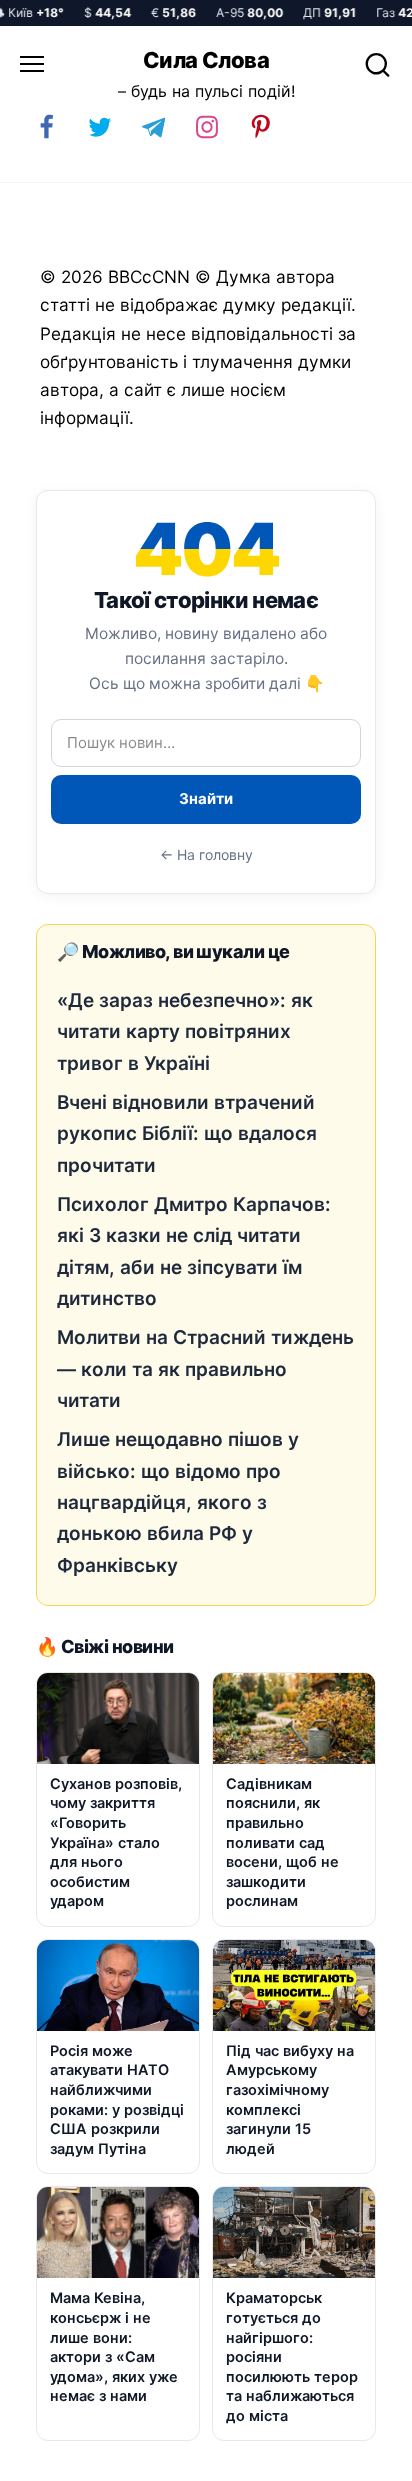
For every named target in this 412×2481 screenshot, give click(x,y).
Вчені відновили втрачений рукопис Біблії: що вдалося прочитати (187, 1134)
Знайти (206, 798)
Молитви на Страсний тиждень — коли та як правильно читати (205, 1369)
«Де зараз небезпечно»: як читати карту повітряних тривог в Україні (185, 1032)
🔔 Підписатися (168, 2457)
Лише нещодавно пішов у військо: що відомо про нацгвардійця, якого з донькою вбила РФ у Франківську (178, 1502)
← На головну (206, 854)
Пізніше (351, 2458)
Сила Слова (206, 60)
